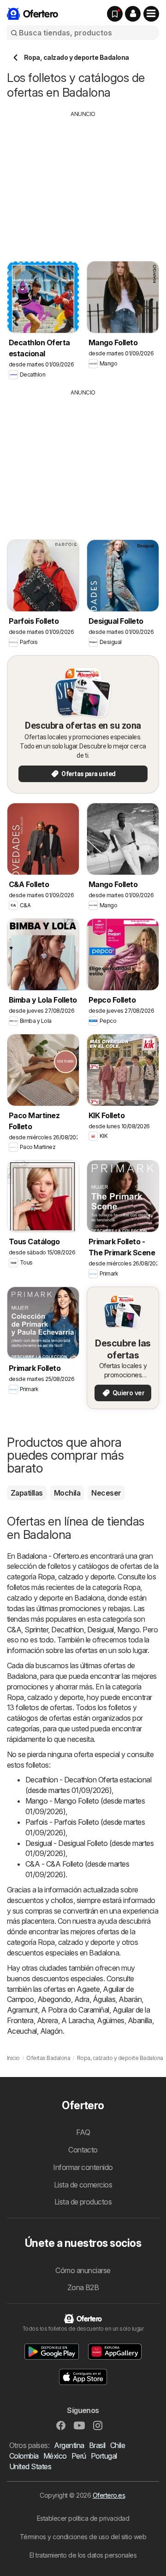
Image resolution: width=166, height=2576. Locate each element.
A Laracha (77, 2020)
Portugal (104, 2456)
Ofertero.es (109, 2495)
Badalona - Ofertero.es (52, 1556)
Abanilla (140, 2020)
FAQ (83, 2132)
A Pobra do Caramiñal (75, 2010)
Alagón (51, 2031)
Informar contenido (83, 2167)
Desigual (101, 1630)
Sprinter (36, 1630)
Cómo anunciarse (83, 2270)
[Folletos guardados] (115, 14)
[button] (133, 14)
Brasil (97, 2445)
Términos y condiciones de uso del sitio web (83, 2537)
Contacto (83, 2150)
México (55, 2456)
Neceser (106, 1493)
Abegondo (54, 1999)
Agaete (88, 1989)
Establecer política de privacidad (83, 2518)
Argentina (69, 2445)
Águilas (104, 1999)
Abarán (130, 1999)
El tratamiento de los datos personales (83, 2555)
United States (30, 2466)
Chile (118, 2445)
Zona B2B (83, 2287)
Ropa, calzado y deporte (76, 1577)
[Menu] (151, 14)
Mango (128, 1630)
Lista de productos (83, 2202)
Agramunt (22, 2010)
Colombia (24, 2456)
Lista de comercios (83, 2185)
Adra (82, 1999)
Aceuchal (22, 2031)
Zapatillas (27, 1493)
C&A (14, 1630)
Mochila (67, 1493)
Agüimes (110, 2020)
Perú (79, 2456)
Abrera (47, 2020)
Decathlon (67, 1630)
